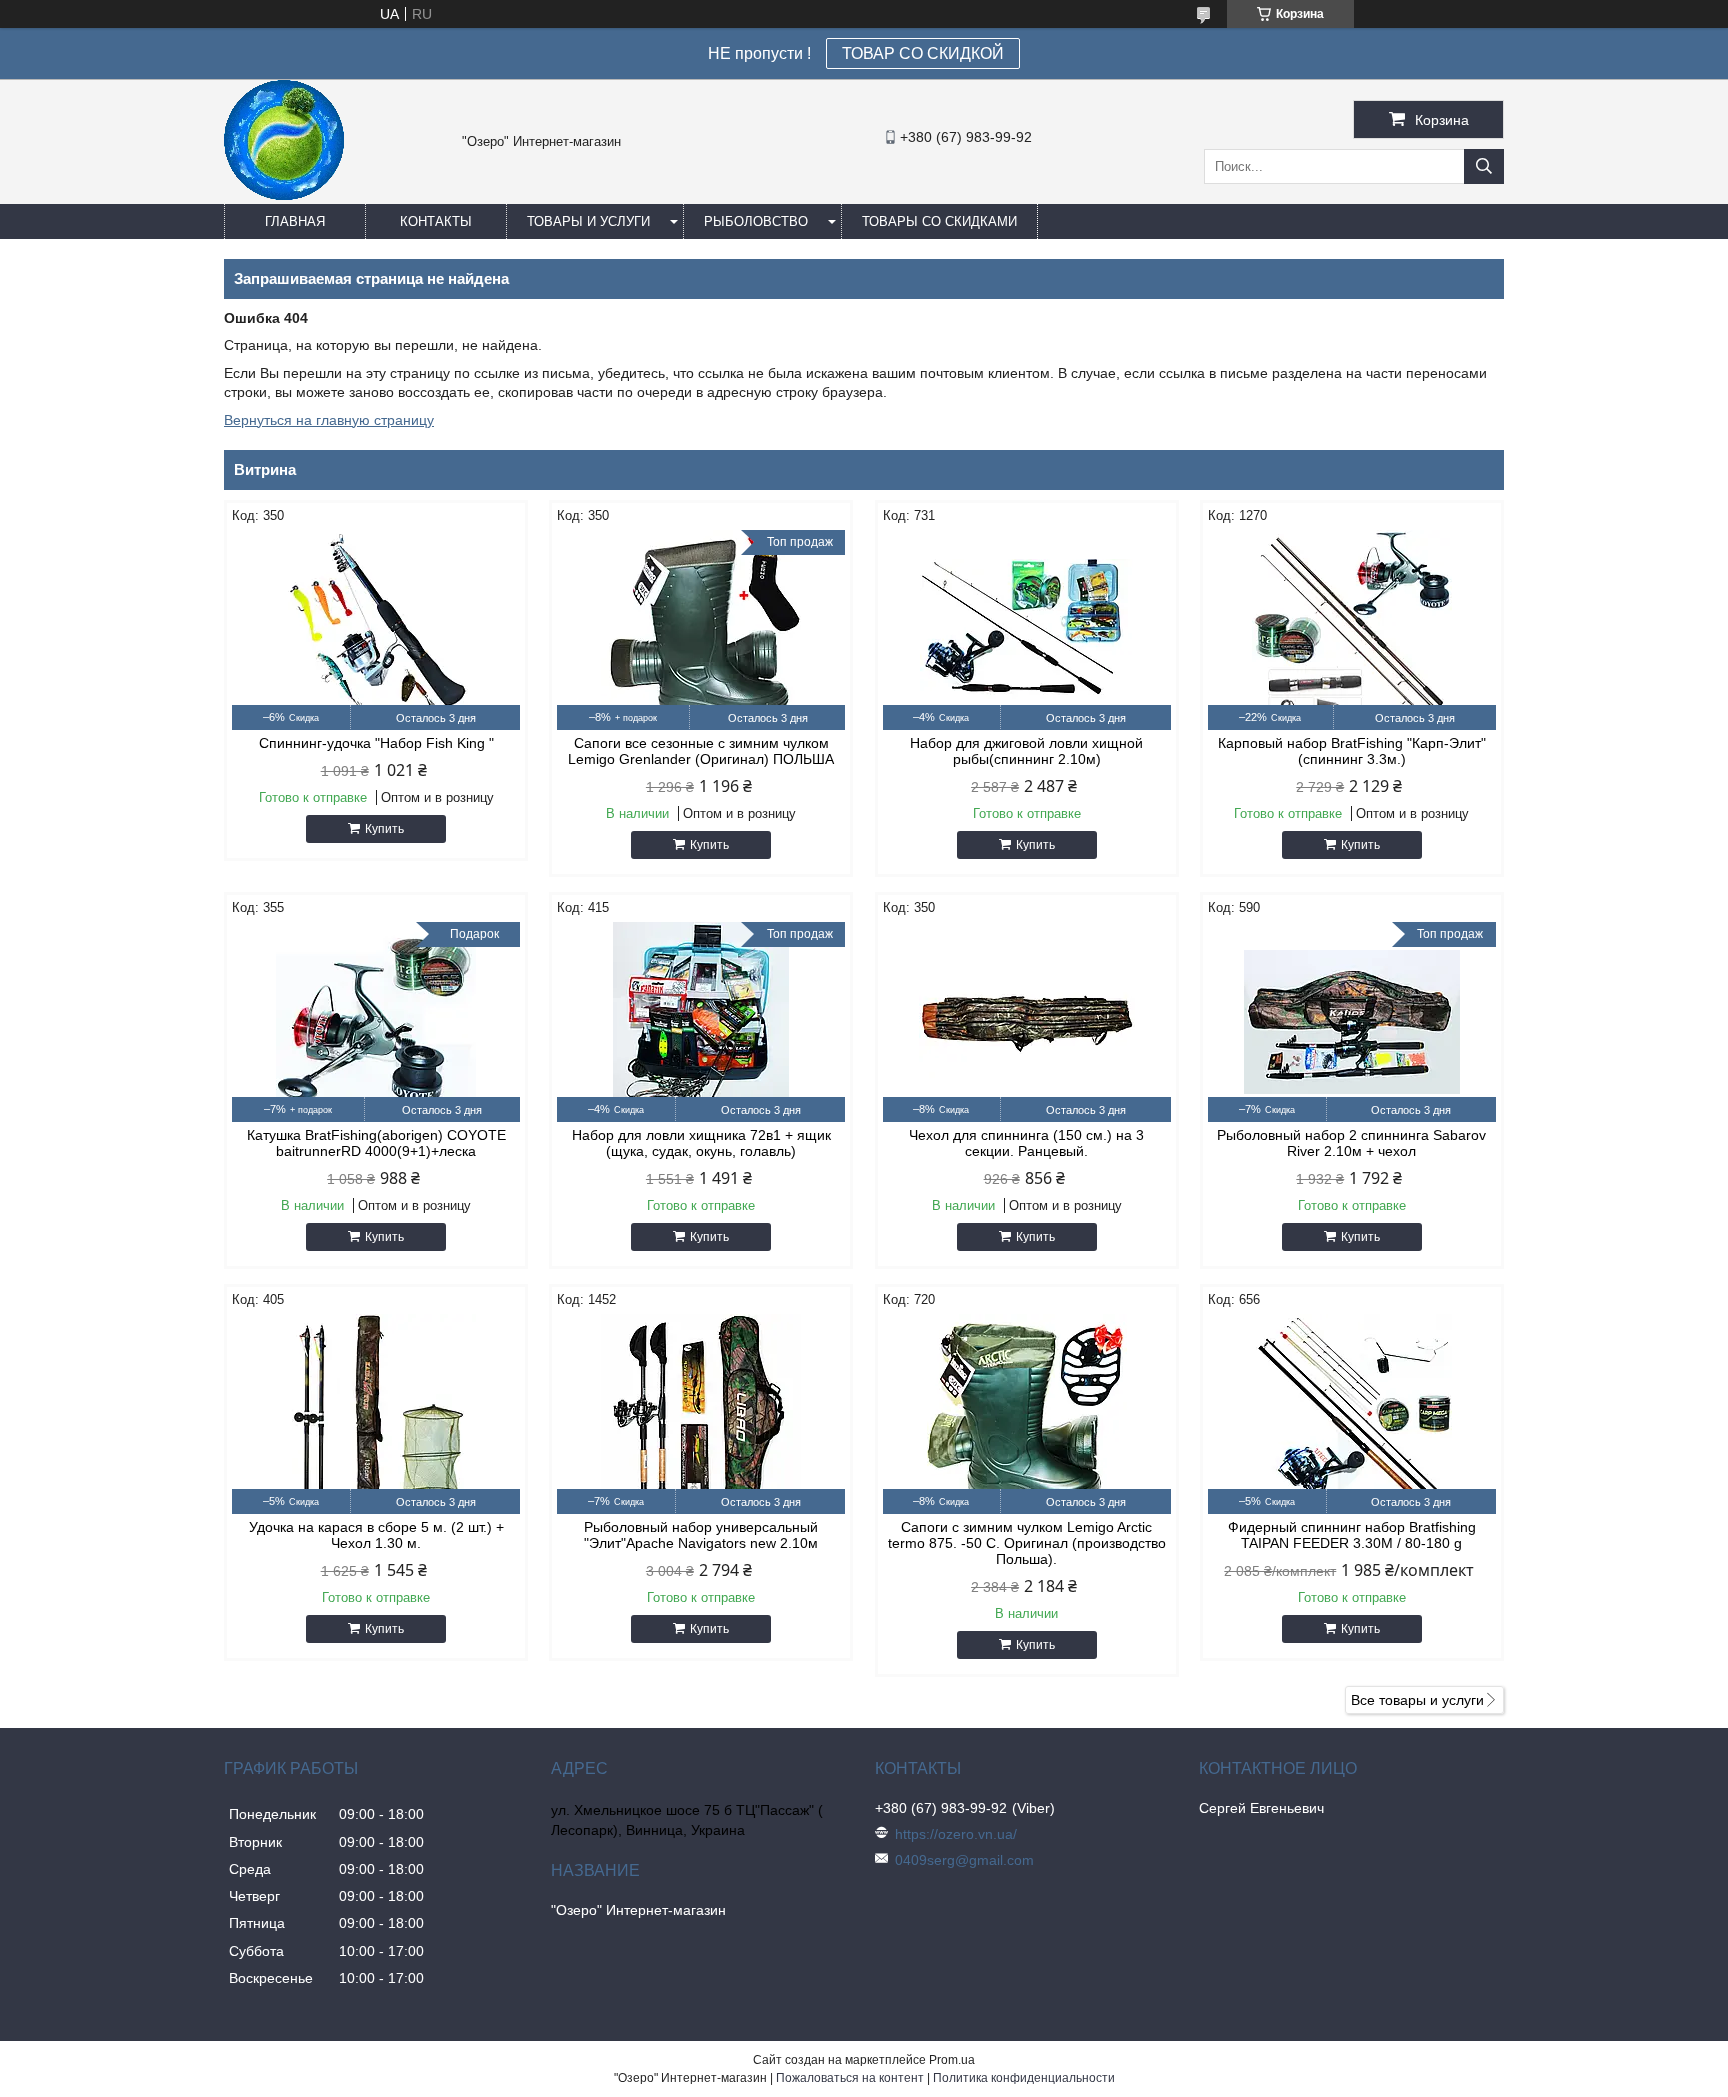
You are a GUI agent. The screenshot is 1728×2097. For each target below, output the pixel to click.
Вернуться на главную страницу (329, 420)
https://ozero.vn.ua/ (956, 1834)
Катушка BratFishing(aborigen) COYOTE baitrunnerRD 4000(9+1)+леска (376, 1143)
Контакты (436, 221)
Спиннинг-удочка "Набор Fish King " (376, 743)
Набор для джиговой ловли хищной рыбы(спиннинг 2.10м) (1026, 751)
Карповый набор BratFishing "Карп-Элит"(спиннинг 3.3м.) (1352, 751)
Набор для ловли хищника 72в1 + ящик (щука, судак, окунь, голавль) (701, 1143)
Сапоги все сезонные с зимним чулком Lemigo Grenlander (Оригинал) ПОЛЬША (701, 751)
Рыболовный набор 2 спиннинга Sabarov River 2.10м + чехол (1351, 1143)
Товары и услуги (588, 221)
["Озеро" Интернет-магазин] (284, 195)
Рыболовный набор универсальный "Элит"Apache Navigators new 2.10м (701, 1535)
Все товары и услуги (1417, 1700)
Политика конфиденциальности (1024, 2078)
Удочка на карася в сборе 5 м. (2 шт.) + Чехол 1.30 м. (376, 1535)
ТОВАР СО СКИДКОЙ (923, 53)
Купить (384, 829)
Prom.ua (952, 2060)
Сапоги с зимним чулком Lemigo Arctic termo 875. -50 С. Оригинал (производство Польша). (1027, 1543)
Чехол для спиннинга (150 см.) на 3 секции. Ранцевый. (1026, 1143)
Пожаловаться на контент (850, 2078)
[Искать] (1484, 166)
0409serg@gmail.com (964, 1860)
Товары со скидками (939, 221)
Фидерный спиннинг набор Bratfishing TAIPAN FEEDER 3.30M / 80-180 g (1352, 1535)
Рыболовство (756, 221)
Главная (295, 221)
